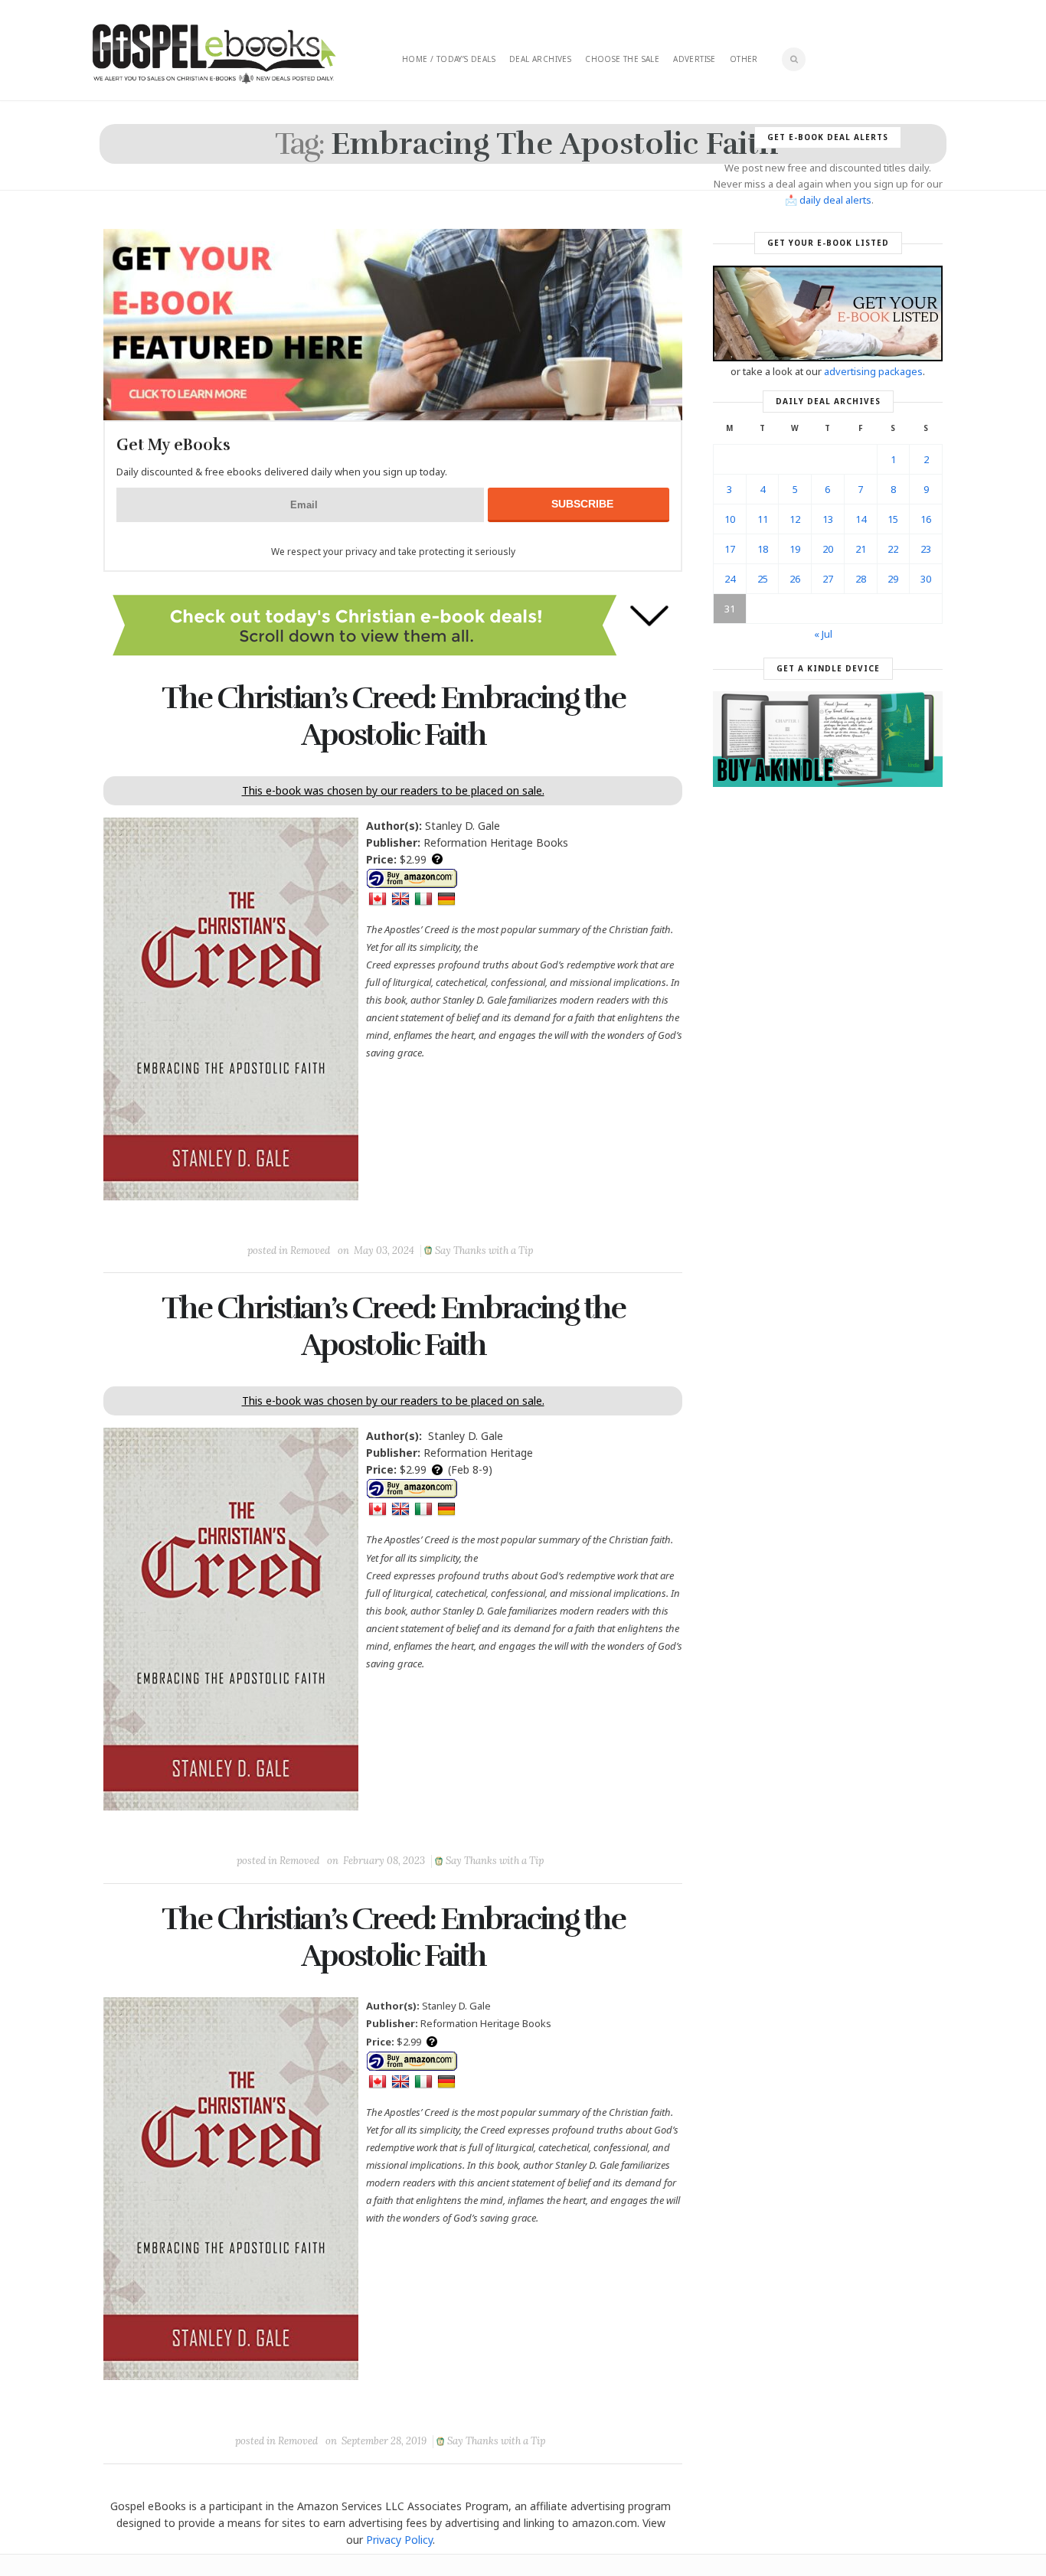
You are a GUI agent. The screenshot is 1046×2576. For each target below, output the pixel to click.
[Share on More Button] (501, 1216)
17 (730, 549)
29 (893, 579)
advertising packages (873, 371)
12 (795, 519)
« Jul (823, 634)
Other (744, 59)
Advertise (695, 59)
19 (795, 549)
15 (893, 519)
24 (730, 579)
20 (828, 549)
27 (828, 579)
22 (893, 549)
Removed (310, 1250)
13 (828, 519)
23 (926, 549)
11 (763, 519)
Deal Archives (540, 59)
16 (926, 519)
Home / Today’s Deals (449, 59)
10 (730, 519)
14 (861, 519)
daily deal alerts (835, 200)
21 (861, 549)
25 (763, 579)
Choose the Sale (622, 59)
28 (861, 579)
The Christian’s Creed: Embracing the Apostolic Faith (393, 717)
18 (763, 549)
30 (926, 579)
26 (795, 579)
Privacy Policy (399, 2540)
